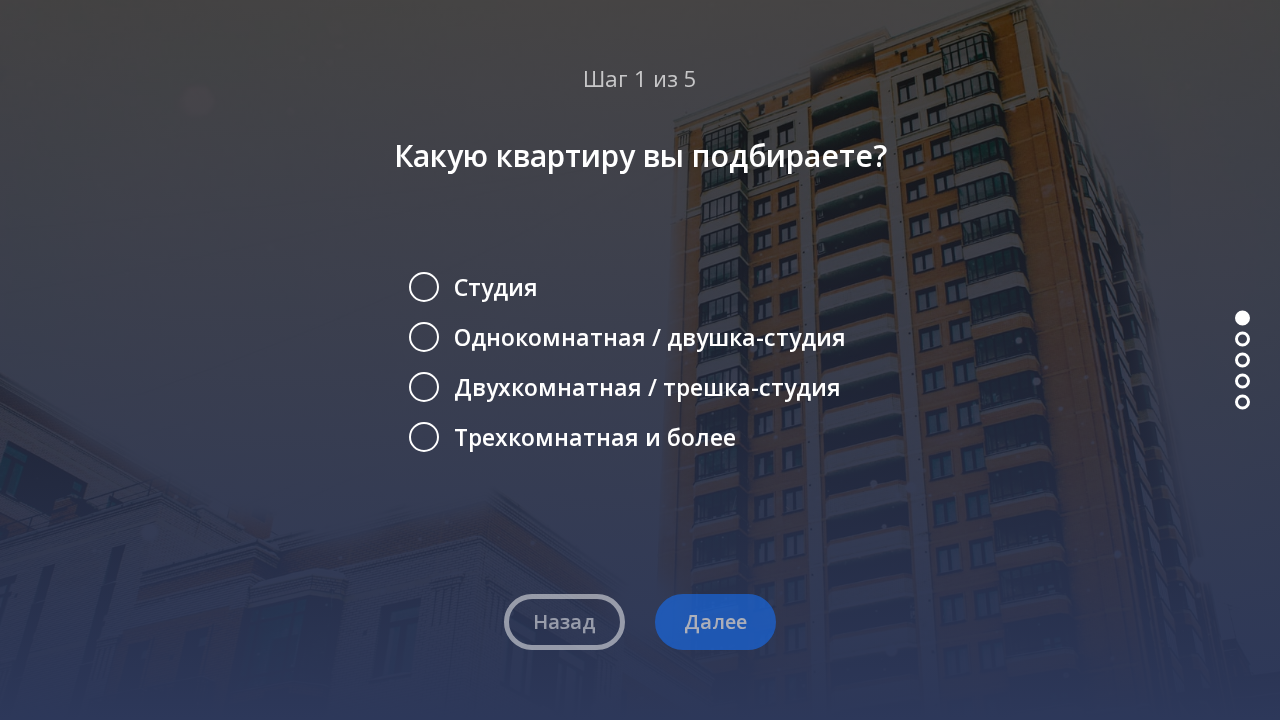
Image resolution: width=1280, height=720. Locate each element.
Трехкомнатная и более (595, 437)
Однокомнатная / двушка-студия (650, 337)
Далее (715, 621)
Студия (496, 287)
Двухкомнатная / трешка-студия (647, 387)
